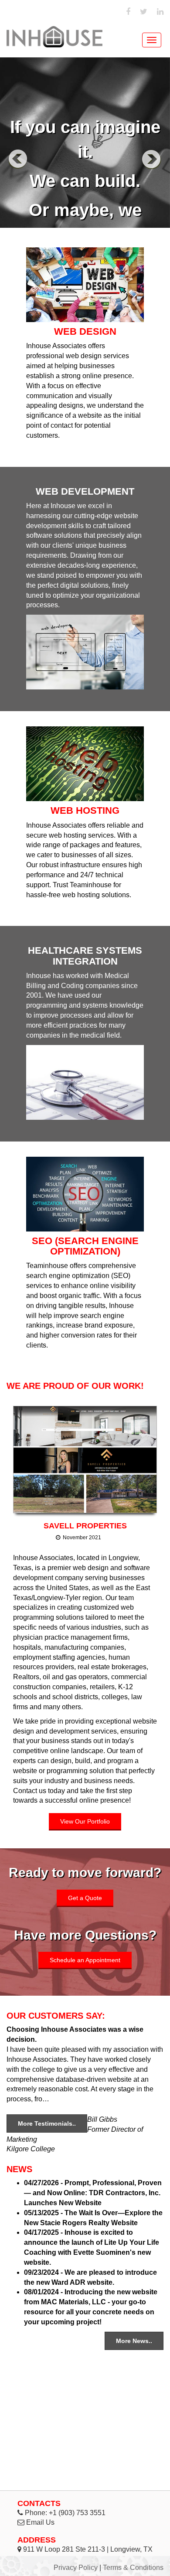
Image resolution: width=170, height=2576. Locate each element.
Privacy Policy (76, 2568)
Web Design (85, 331)
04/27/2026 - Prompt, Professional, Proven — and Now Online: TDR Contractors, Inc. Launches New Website (93, 2193)
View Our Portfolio (85, 1821)
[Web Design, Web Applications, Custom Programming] (54, 37)
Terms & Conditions (133, 2568)
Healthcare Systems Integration (85, 956)
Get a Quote (85, 1898)
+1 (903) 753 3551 (77, 2513)
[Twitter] (144, 12)
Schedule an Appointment (85, 1960)
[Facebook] (128, 12)
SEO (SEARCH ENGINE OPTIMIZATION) (85, 1246)
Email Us (40, 2522)
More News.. (134, 2341)
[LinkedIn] (160, 12)
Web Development (85, 491)
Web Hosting (85, 810)
